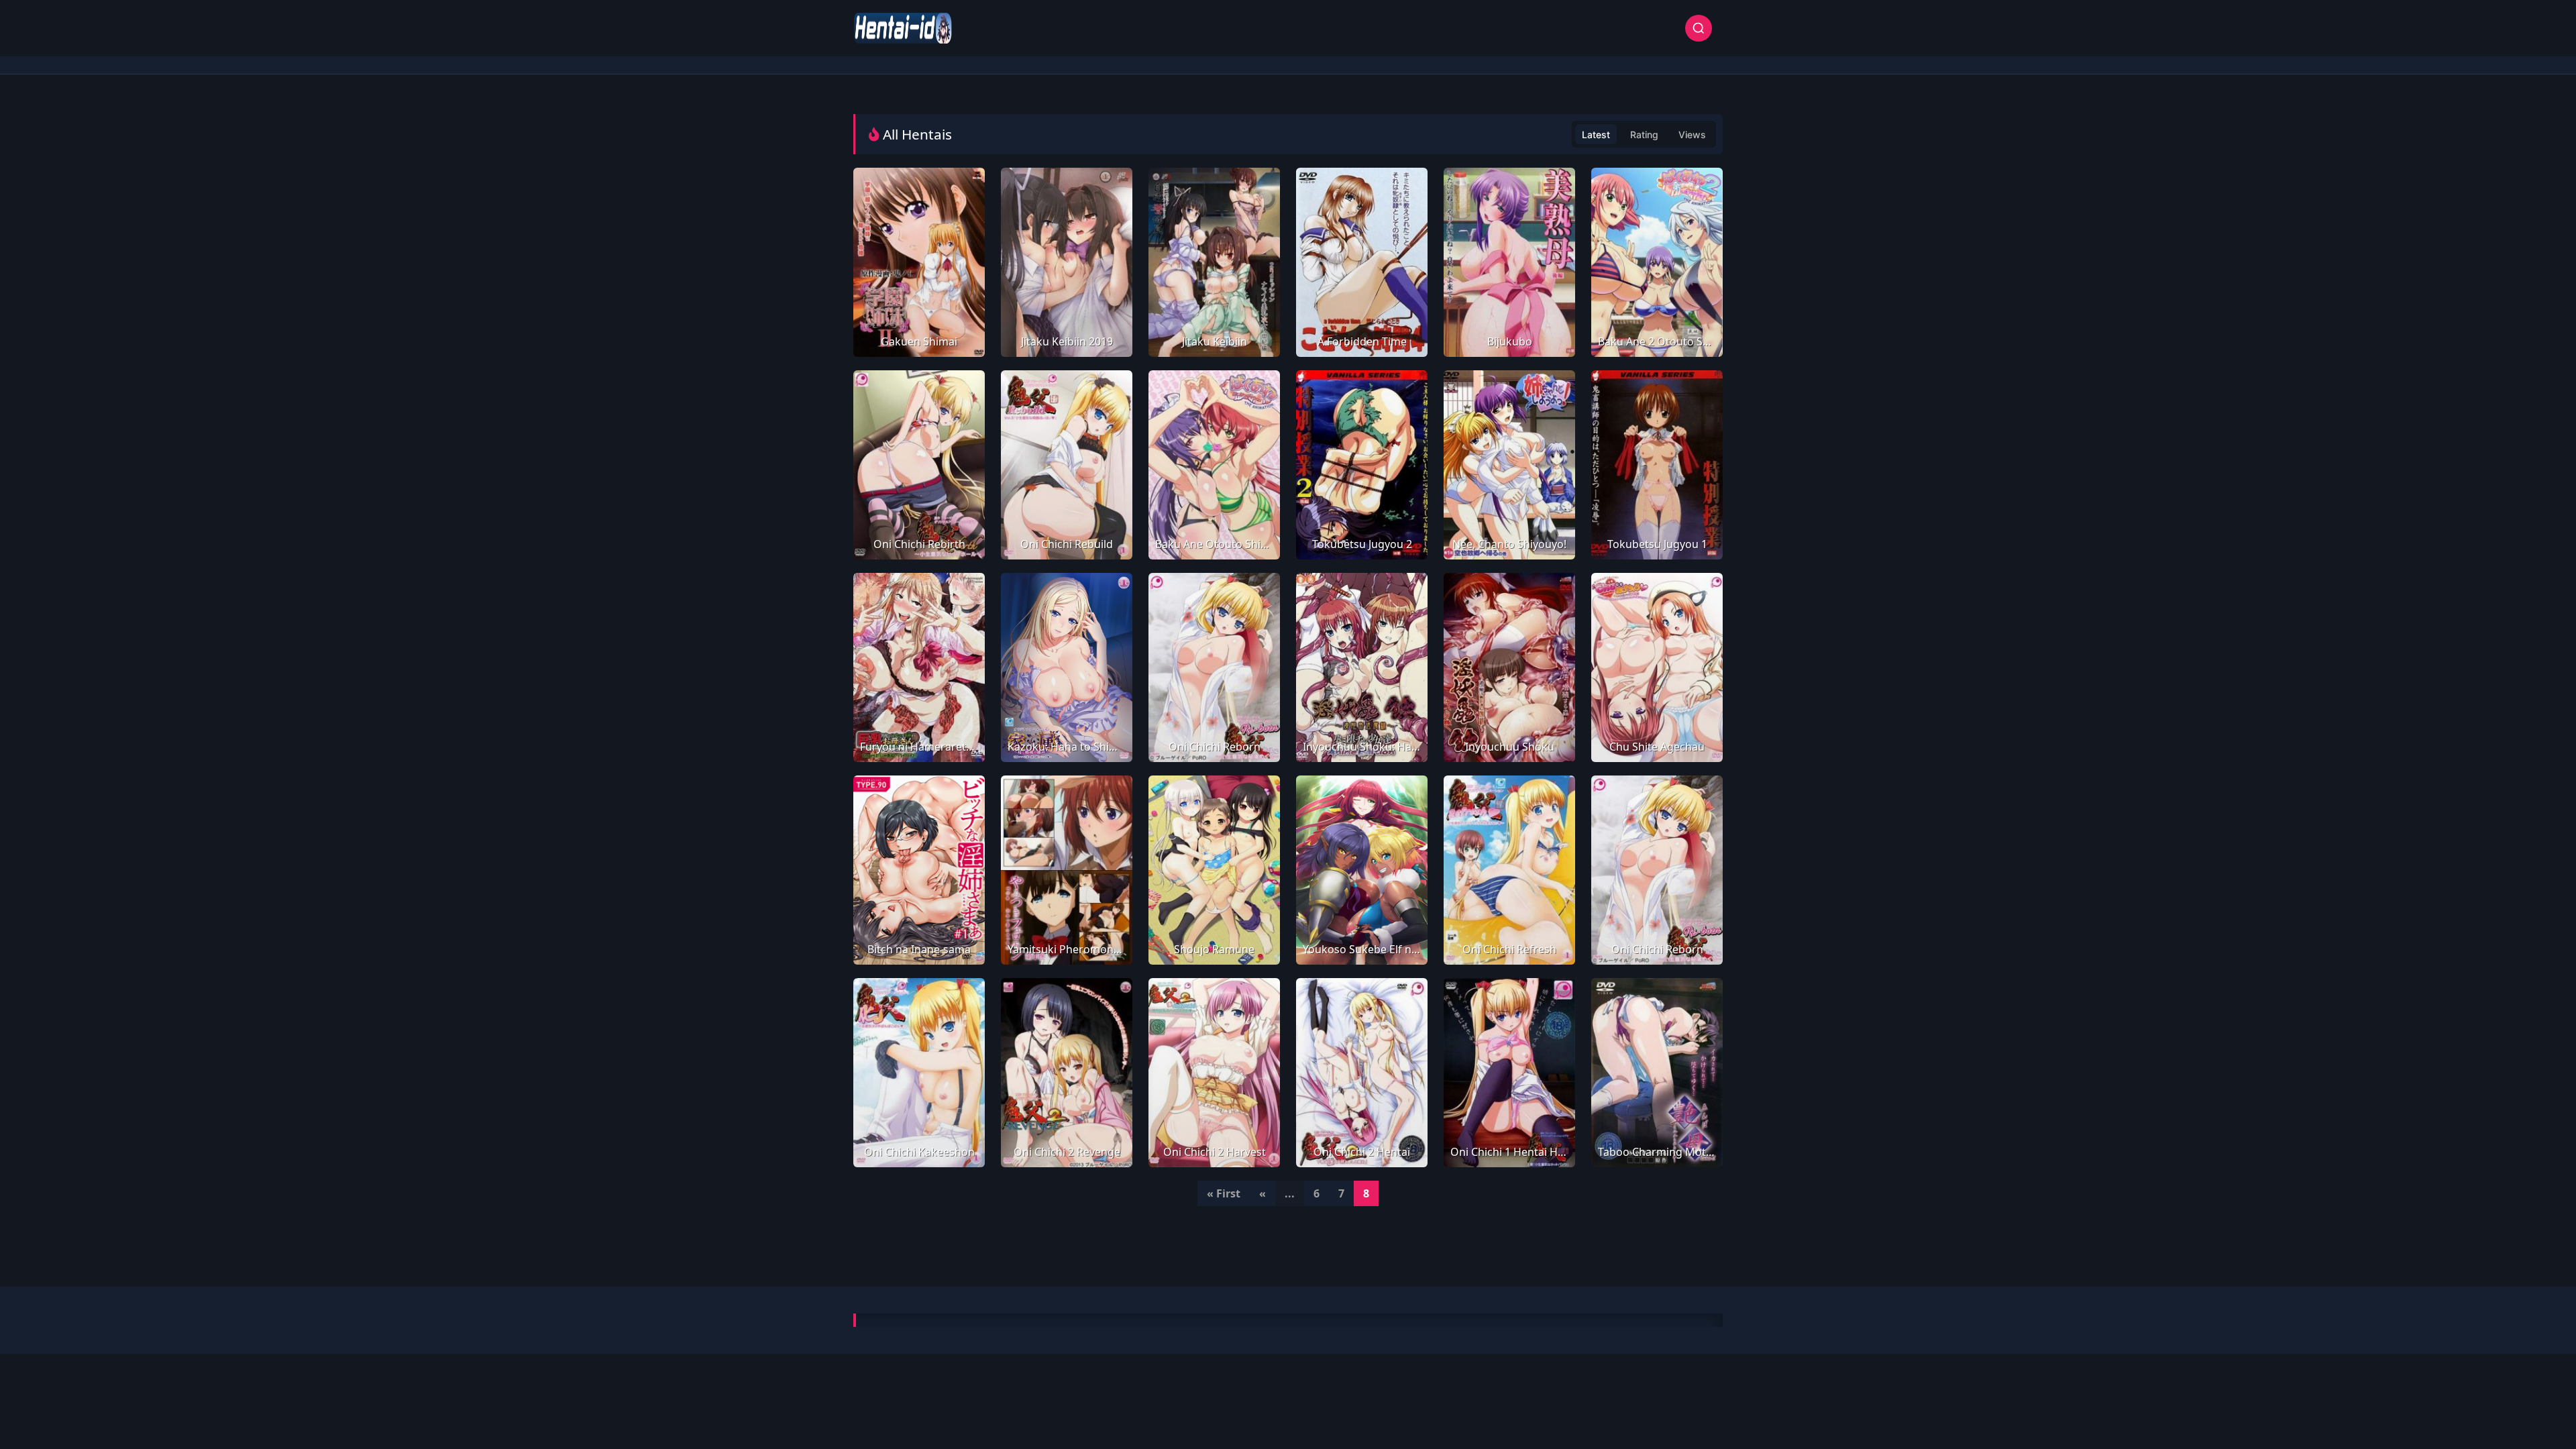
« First (1224, 1193)
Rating (1644, 135)
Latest (1596, 135)
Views (1692, 135)
